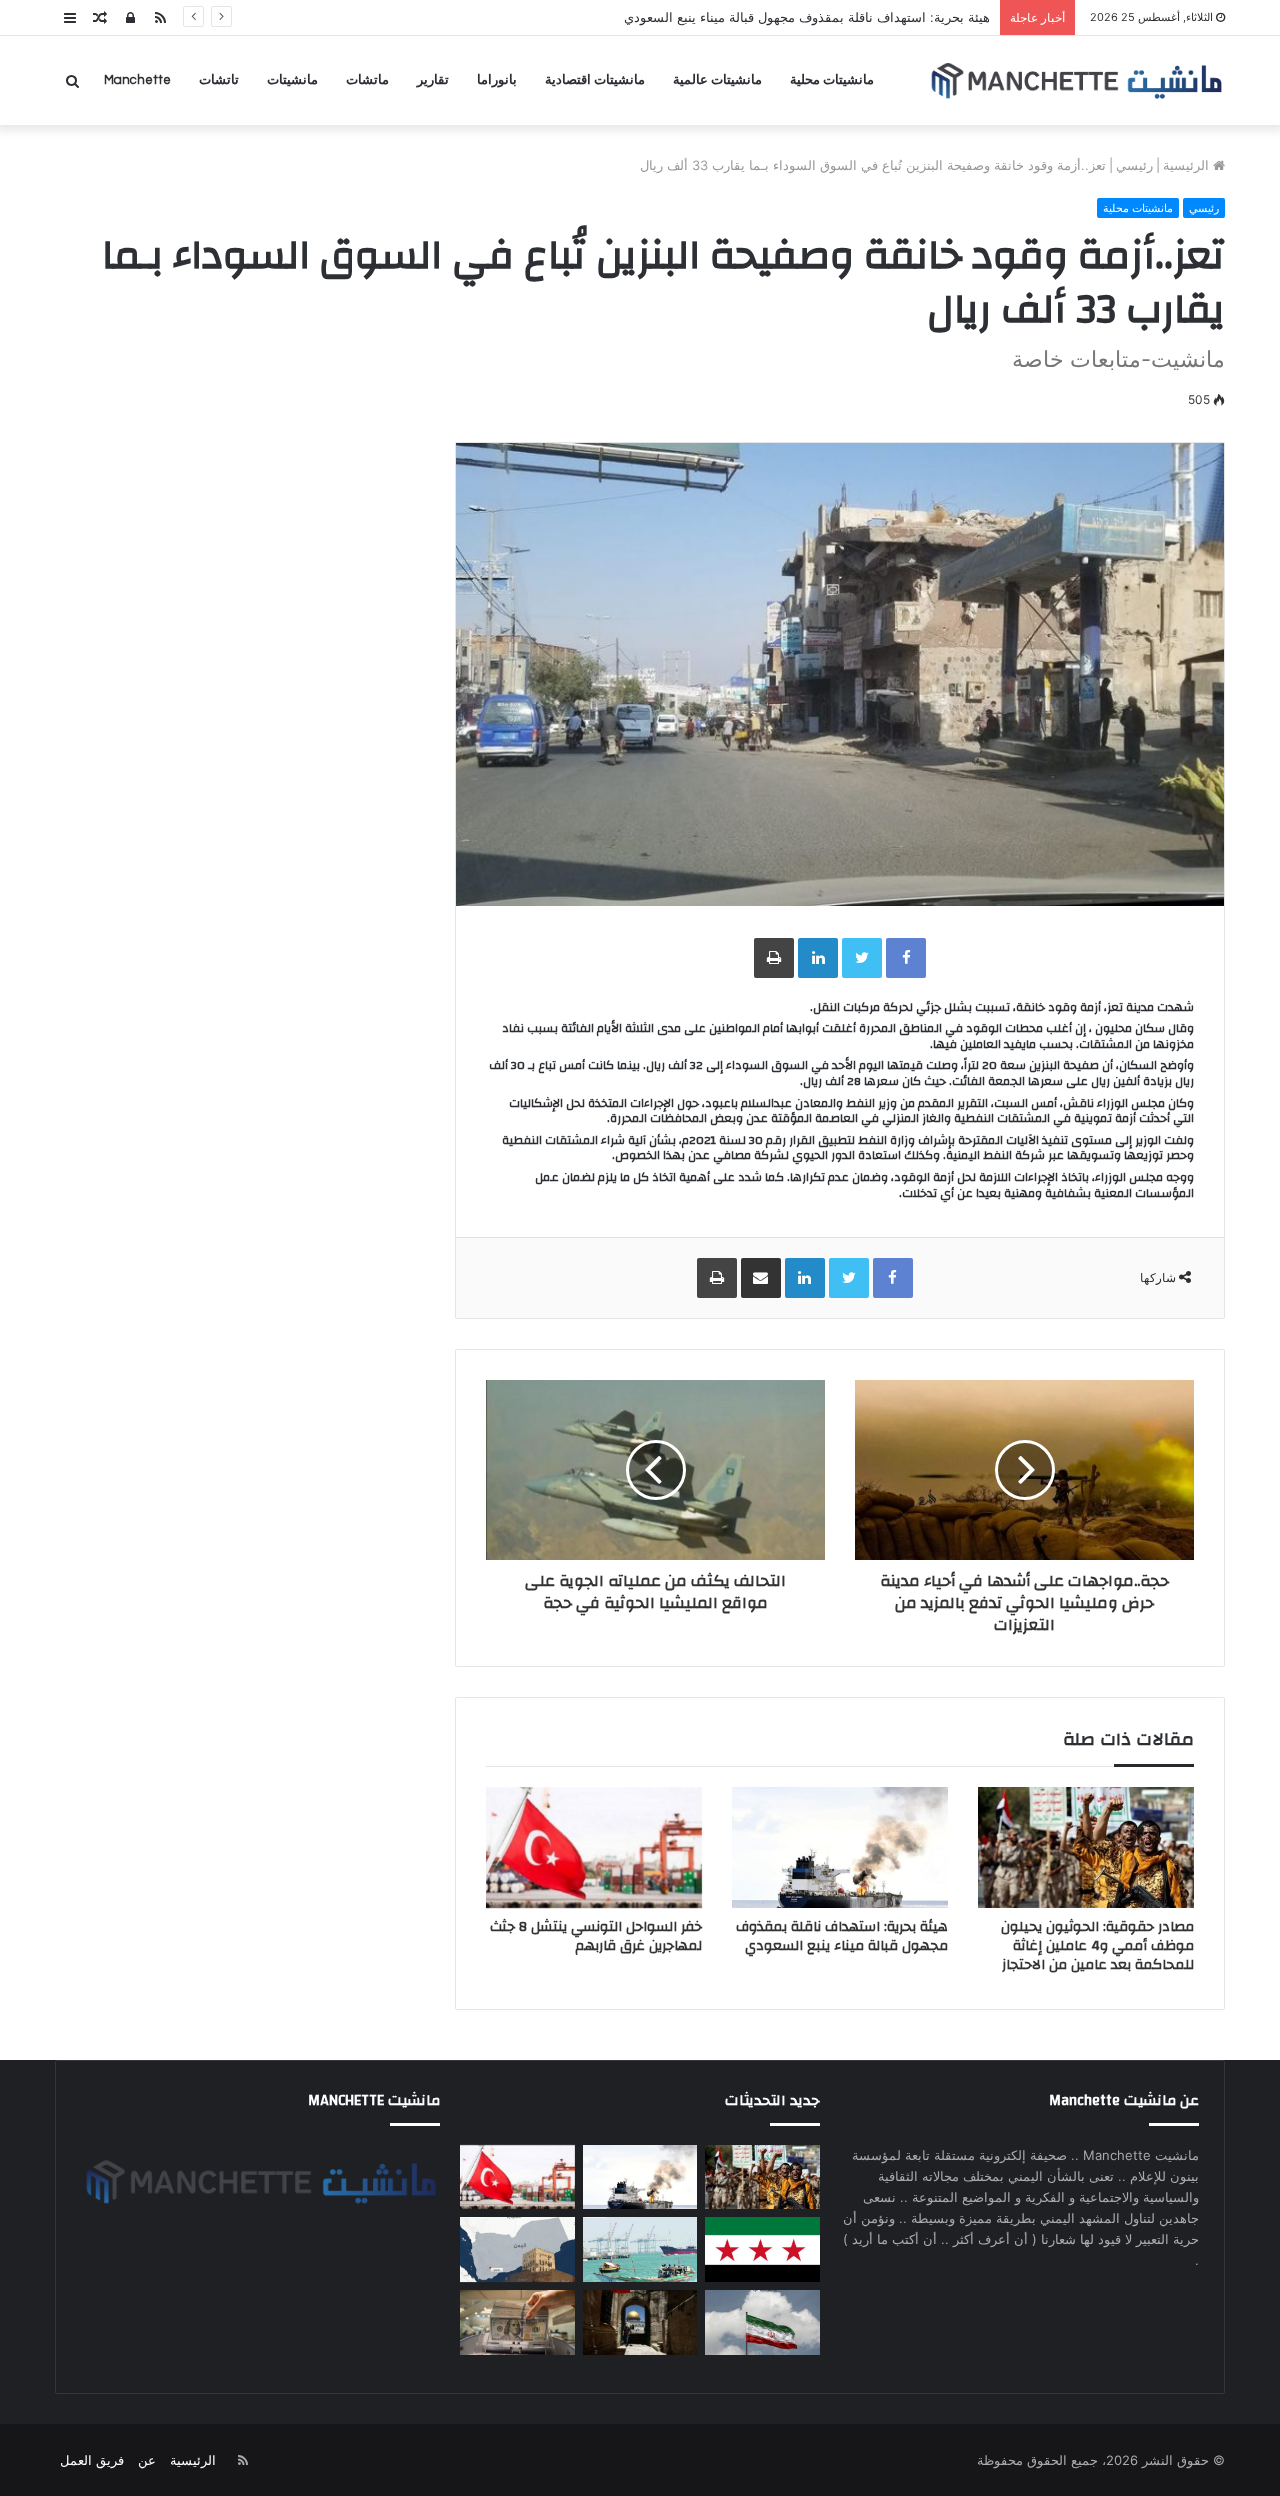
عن (147, 2460)
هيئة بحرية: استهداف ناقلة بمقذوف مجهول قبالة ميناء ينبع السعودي (807, 17)
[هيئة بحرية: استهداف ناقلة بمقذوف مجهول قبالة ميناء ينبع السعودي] (840, 1848)
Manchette (137, 80)
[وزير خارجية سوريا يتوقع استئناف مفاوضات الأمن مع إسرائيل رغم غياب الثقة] (762, 2249)
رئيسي (1134, 165)
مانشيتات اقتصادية (595, 80)
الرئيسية (1188, 165)
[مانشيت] (1076, 80)
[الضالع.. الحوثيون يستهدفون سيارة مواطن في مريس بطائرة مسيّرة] (517, 2249)
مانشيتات (292, 80)
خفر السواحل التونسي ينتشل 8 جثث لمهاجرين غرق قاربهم (596, 1936)
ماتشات (367, 80)
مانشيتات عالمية (717, 80)
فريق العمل (92, 2460)
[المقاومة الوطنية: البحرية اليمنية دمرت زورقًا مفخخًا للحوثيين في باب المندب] (640, 2249)
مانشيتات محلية (832, 80)
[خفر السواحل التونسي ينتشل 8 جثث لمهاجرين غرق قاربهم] (594, 1848)
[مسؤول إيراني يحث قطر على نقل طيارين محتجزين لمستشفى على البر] (762, 2322)
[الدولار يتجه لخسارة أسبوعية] (517, 2322)
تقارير (433, 80)
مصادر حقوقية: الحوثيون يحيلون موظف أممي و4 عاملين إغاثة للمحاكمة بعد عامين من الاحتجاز (1097, 1946)
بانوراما (497, 80)
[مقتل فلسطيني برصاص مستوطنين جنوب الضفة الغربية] (640, 2322)
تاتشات (219, 80)
